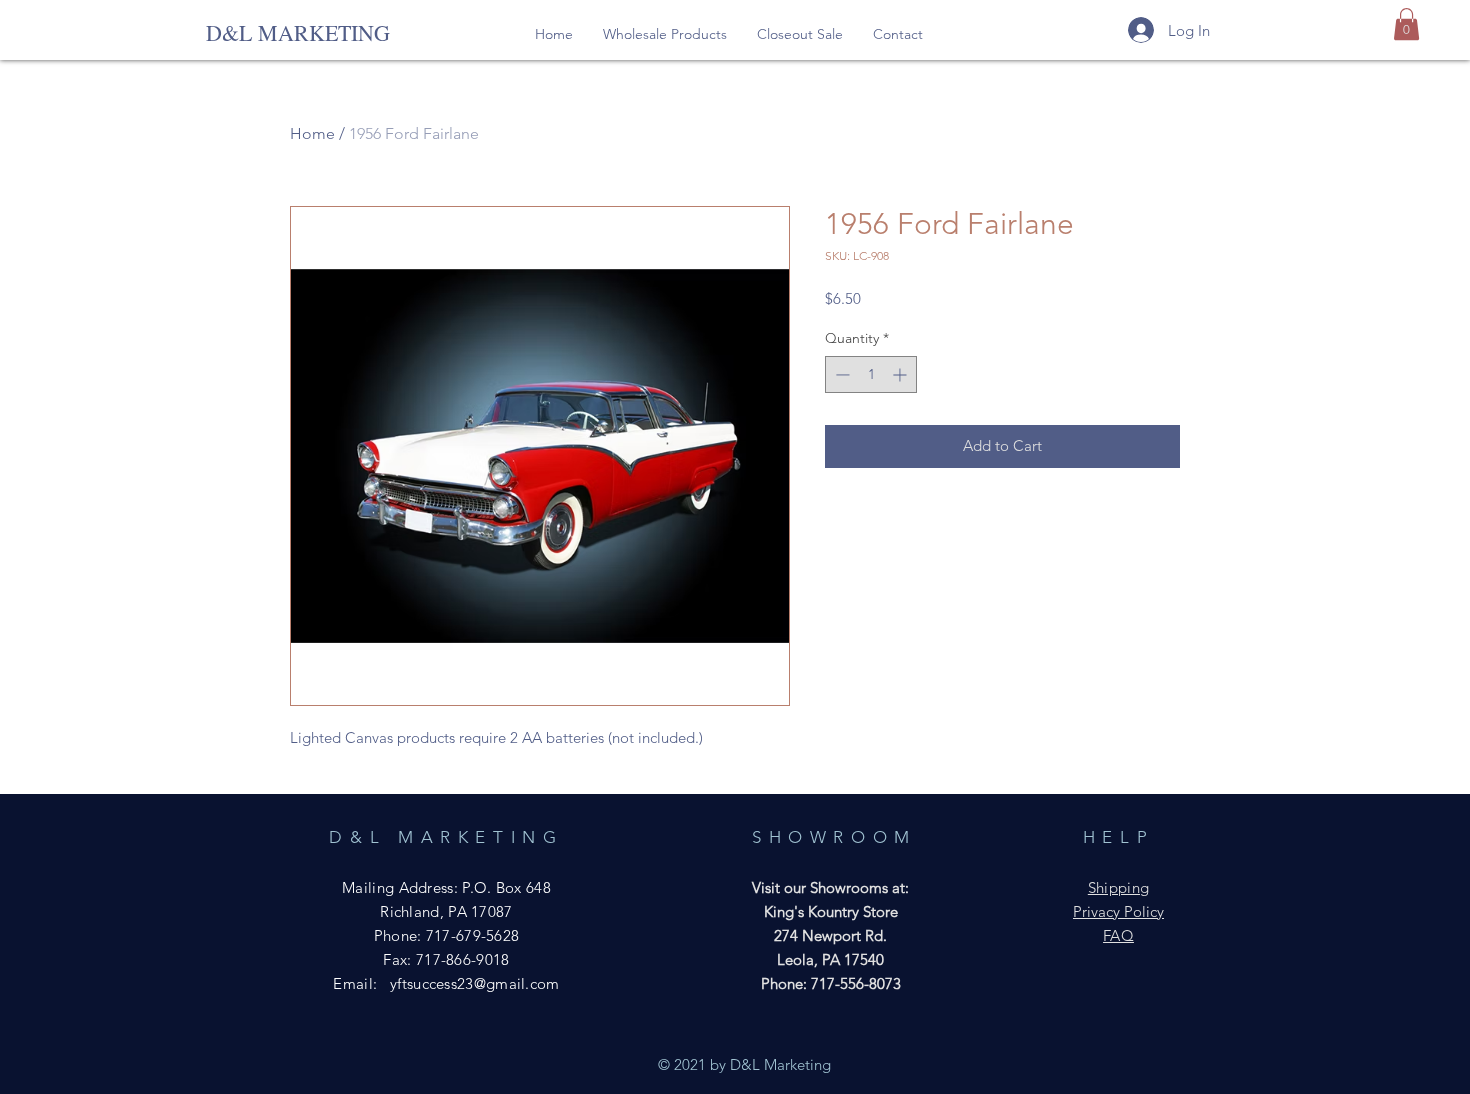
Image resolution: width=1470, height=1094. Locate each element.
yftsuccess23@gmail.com (475, 983)
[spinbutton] (871, 374)
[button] (665, 34)
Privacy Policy (1118, 911)
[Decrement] (840, 374)
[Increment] (901, 374)
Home (312, 133)
